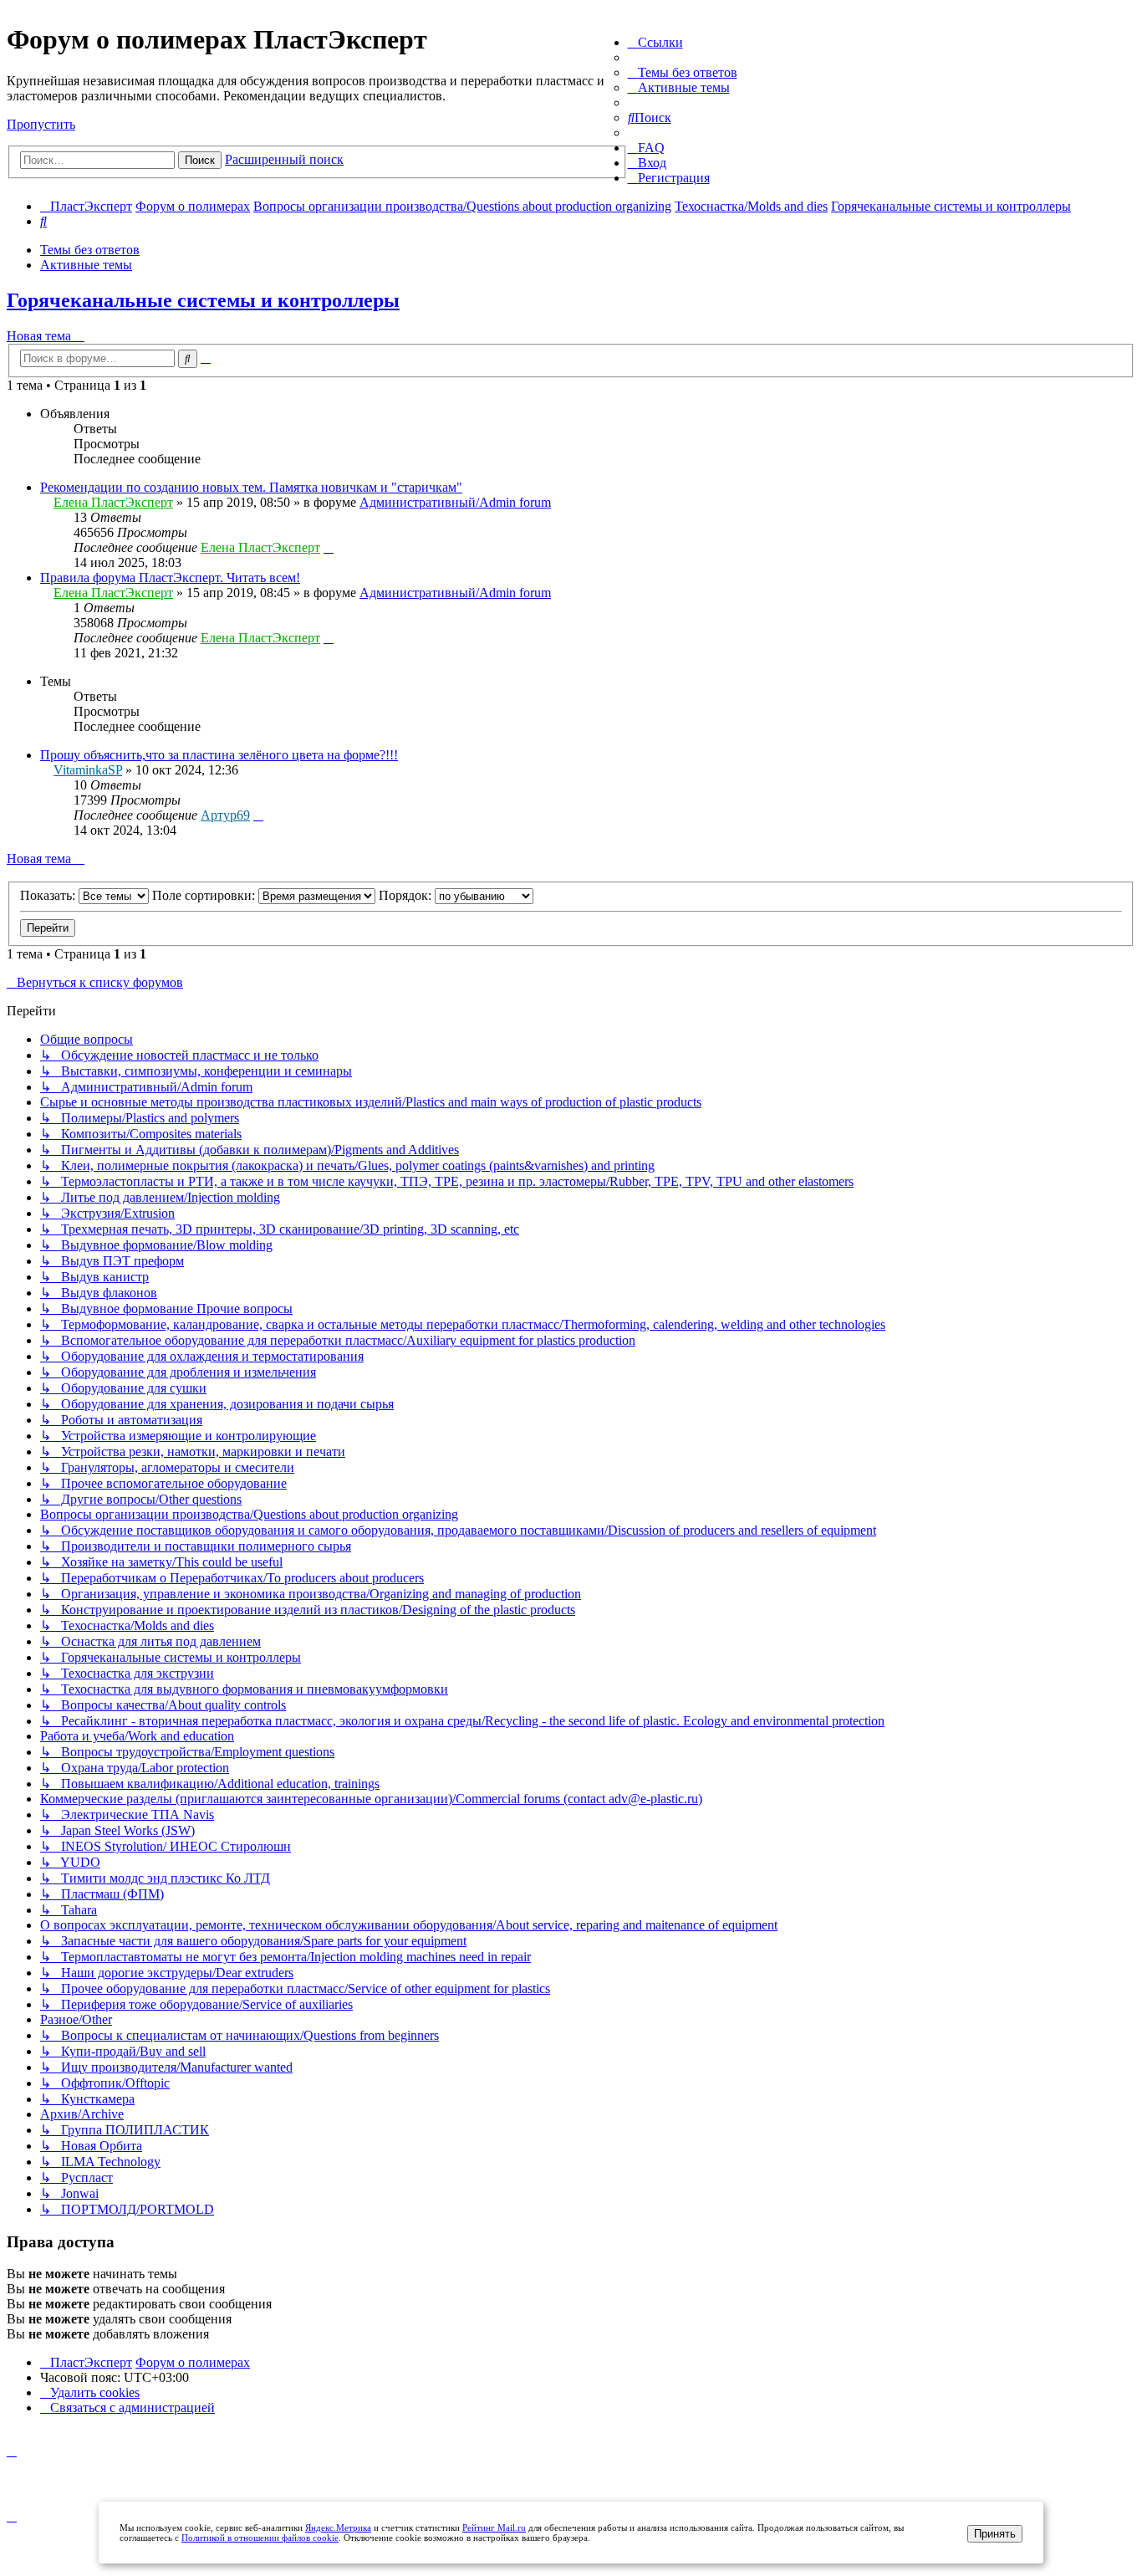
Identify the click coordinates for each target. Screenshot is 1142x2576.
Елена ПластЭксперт (113, 502)
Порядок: (407, 895)
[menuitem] (683, 72)
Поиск (200, 160)
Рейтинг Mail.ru (494, 2527)
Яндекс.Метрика (338, 2527)
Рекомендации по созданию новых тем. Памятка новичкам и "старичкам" (251, 487)
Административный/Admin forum (455, 502)
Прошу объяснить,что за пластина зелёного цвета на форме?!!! (219, 755)
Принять (995, 2534)
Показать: (49, 895)
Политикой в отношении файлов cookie (260, 2538)
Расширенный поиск (284, 159)
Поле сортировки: (205, 895)
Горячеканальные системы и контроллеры (203, 300)
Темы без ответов (90, 250)
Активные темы (86, 265)
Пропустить (41, 124)
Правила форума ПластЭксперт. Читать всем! (170, 578)
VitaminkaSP (88, 770)
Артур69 (225, 815)
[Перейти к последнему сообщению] (329, 547)
